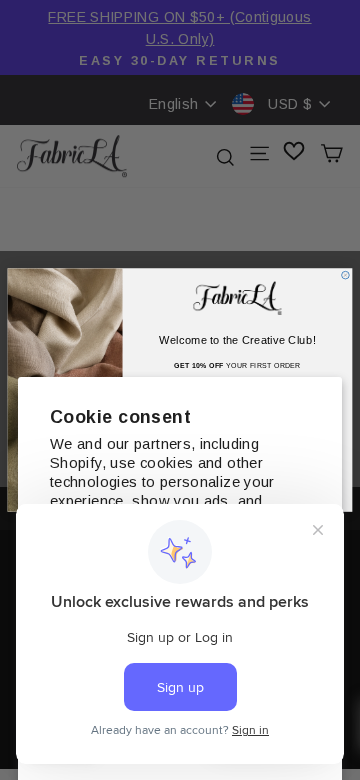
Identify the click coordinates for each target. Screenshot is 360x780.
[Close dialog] (346, 275)
